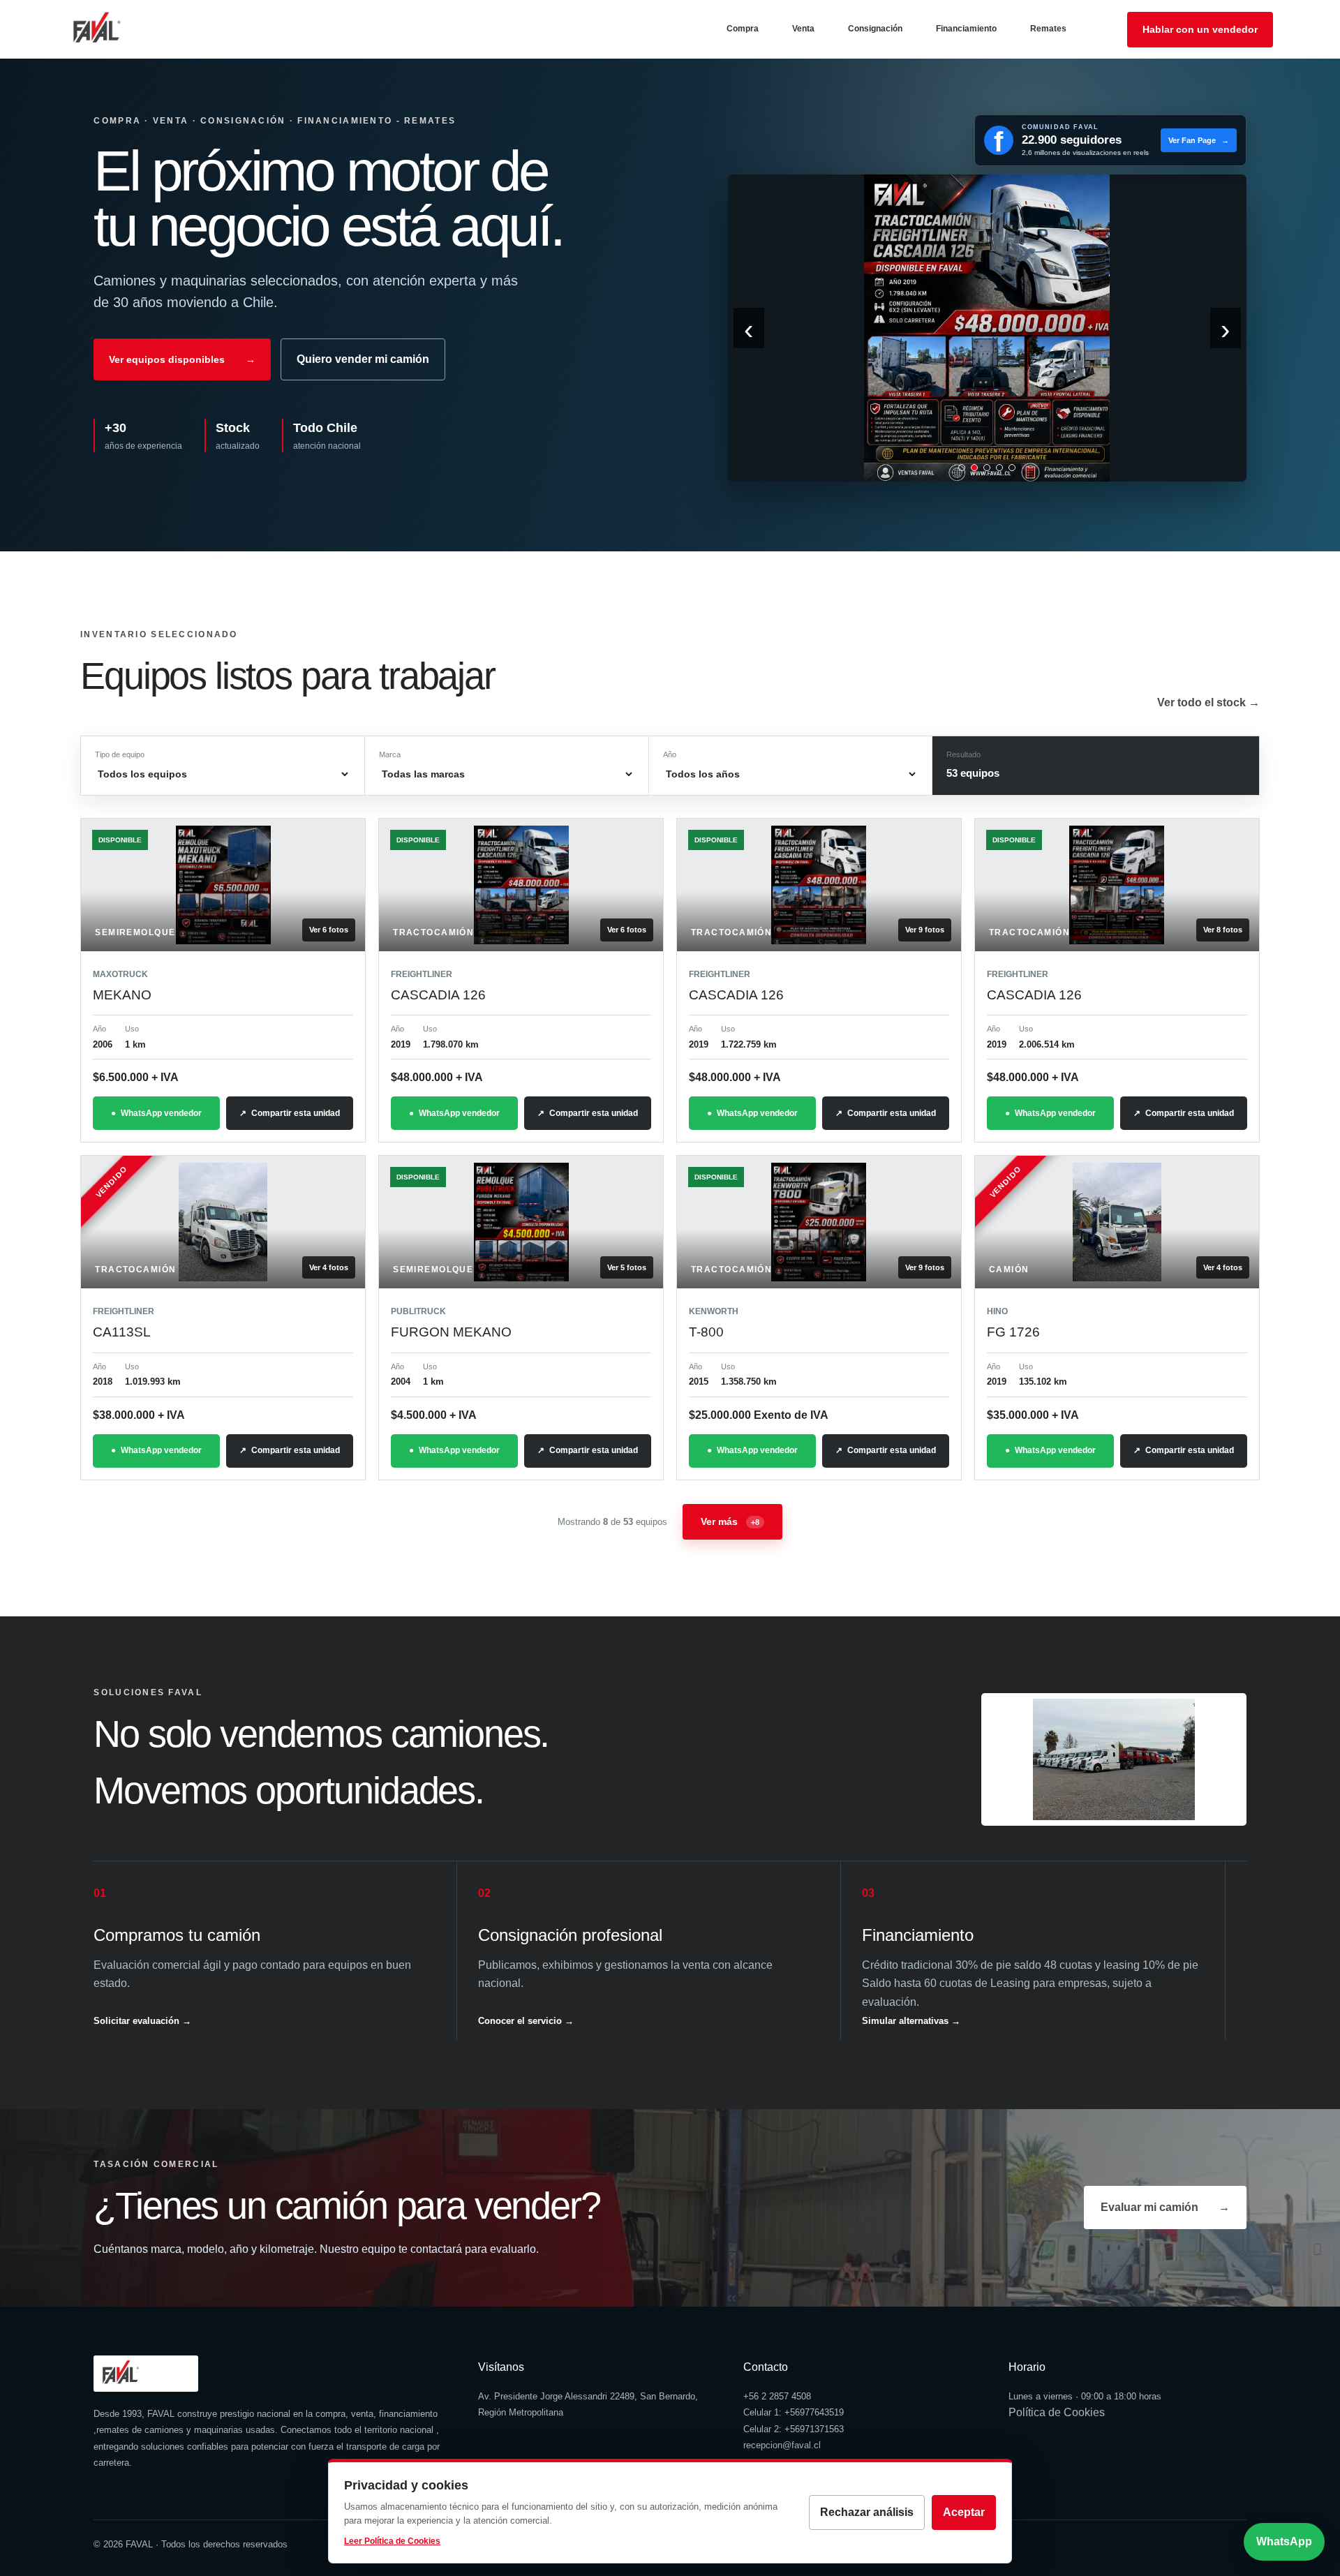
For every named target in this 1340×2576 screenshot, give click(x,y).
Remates (1048, 29)
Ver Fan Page (1199, 140)
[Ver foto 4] (999, 468)
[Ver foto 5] (1012, 468)
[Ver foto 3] (987, 468)
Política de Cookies (1057, 2412)
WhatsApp (1284, 2541)
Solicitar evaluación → (142, 2021)
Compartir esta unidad (296, 1113)
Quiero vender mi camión (363, 359)
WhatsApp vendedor (161, 1113)
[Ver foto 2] (974, 468)
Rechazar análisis (867, 2512)
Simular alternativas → (911, 2021)
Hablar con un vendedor (1200, 29)
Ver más (730, 1521)
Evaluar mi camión (1165, 2207)
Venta (803, 29)
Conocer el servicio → (526, 2021)
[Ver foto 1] (962, 468)
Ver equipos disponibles (182, 359)
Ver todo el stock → (1208, 702)
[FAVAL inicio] (119, 29)
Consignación (875, 29)
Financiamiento (966, 29)
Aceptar (964, 2512)
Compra (743, 29)
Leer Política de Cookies (392, 2541)
